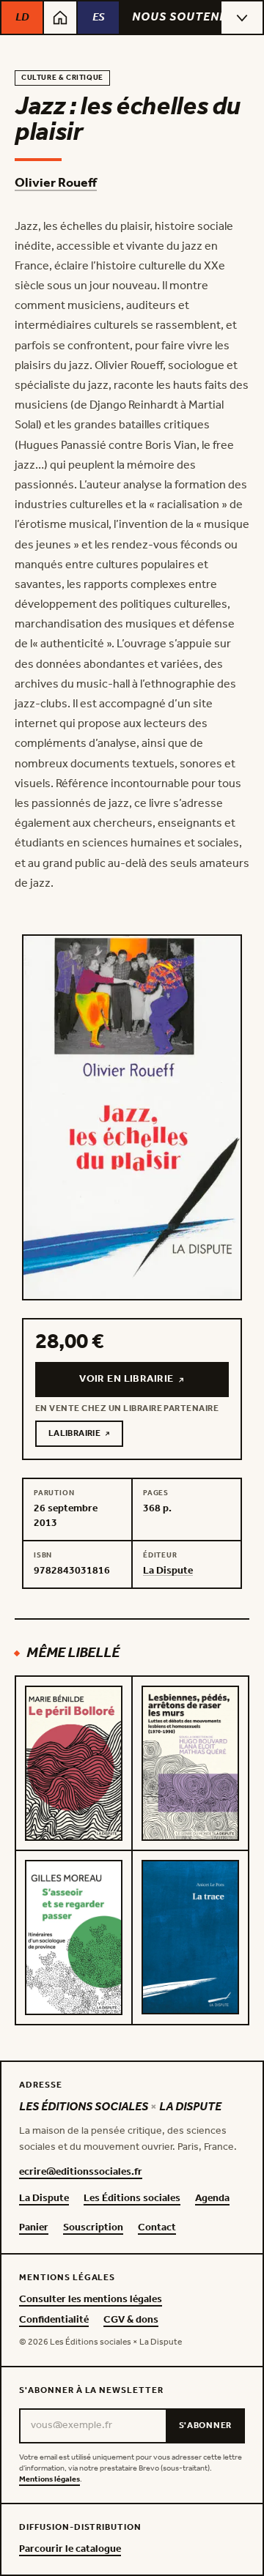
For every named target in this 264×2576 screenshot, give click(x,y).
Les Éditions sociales (132, 2199)
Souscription (93, 2228)
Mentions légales (49, 2480)
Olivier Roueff (56, 183)
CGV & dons (131, 2320)
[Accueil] (60, 18)
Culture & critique (62, 78)
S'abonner (205, 2426)
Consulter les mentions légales (91, 2300)
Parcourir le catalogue (70, 2550)
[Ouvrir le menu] (242, 18)
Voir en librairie (153, 1383)
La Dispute (44, 2199)
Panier (34, 2228)
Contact (157, 2228)
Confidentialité (54, 2320)
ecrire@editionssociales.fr (81, 2173)
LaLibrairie (86, 1436)
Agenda (212, 2199)
